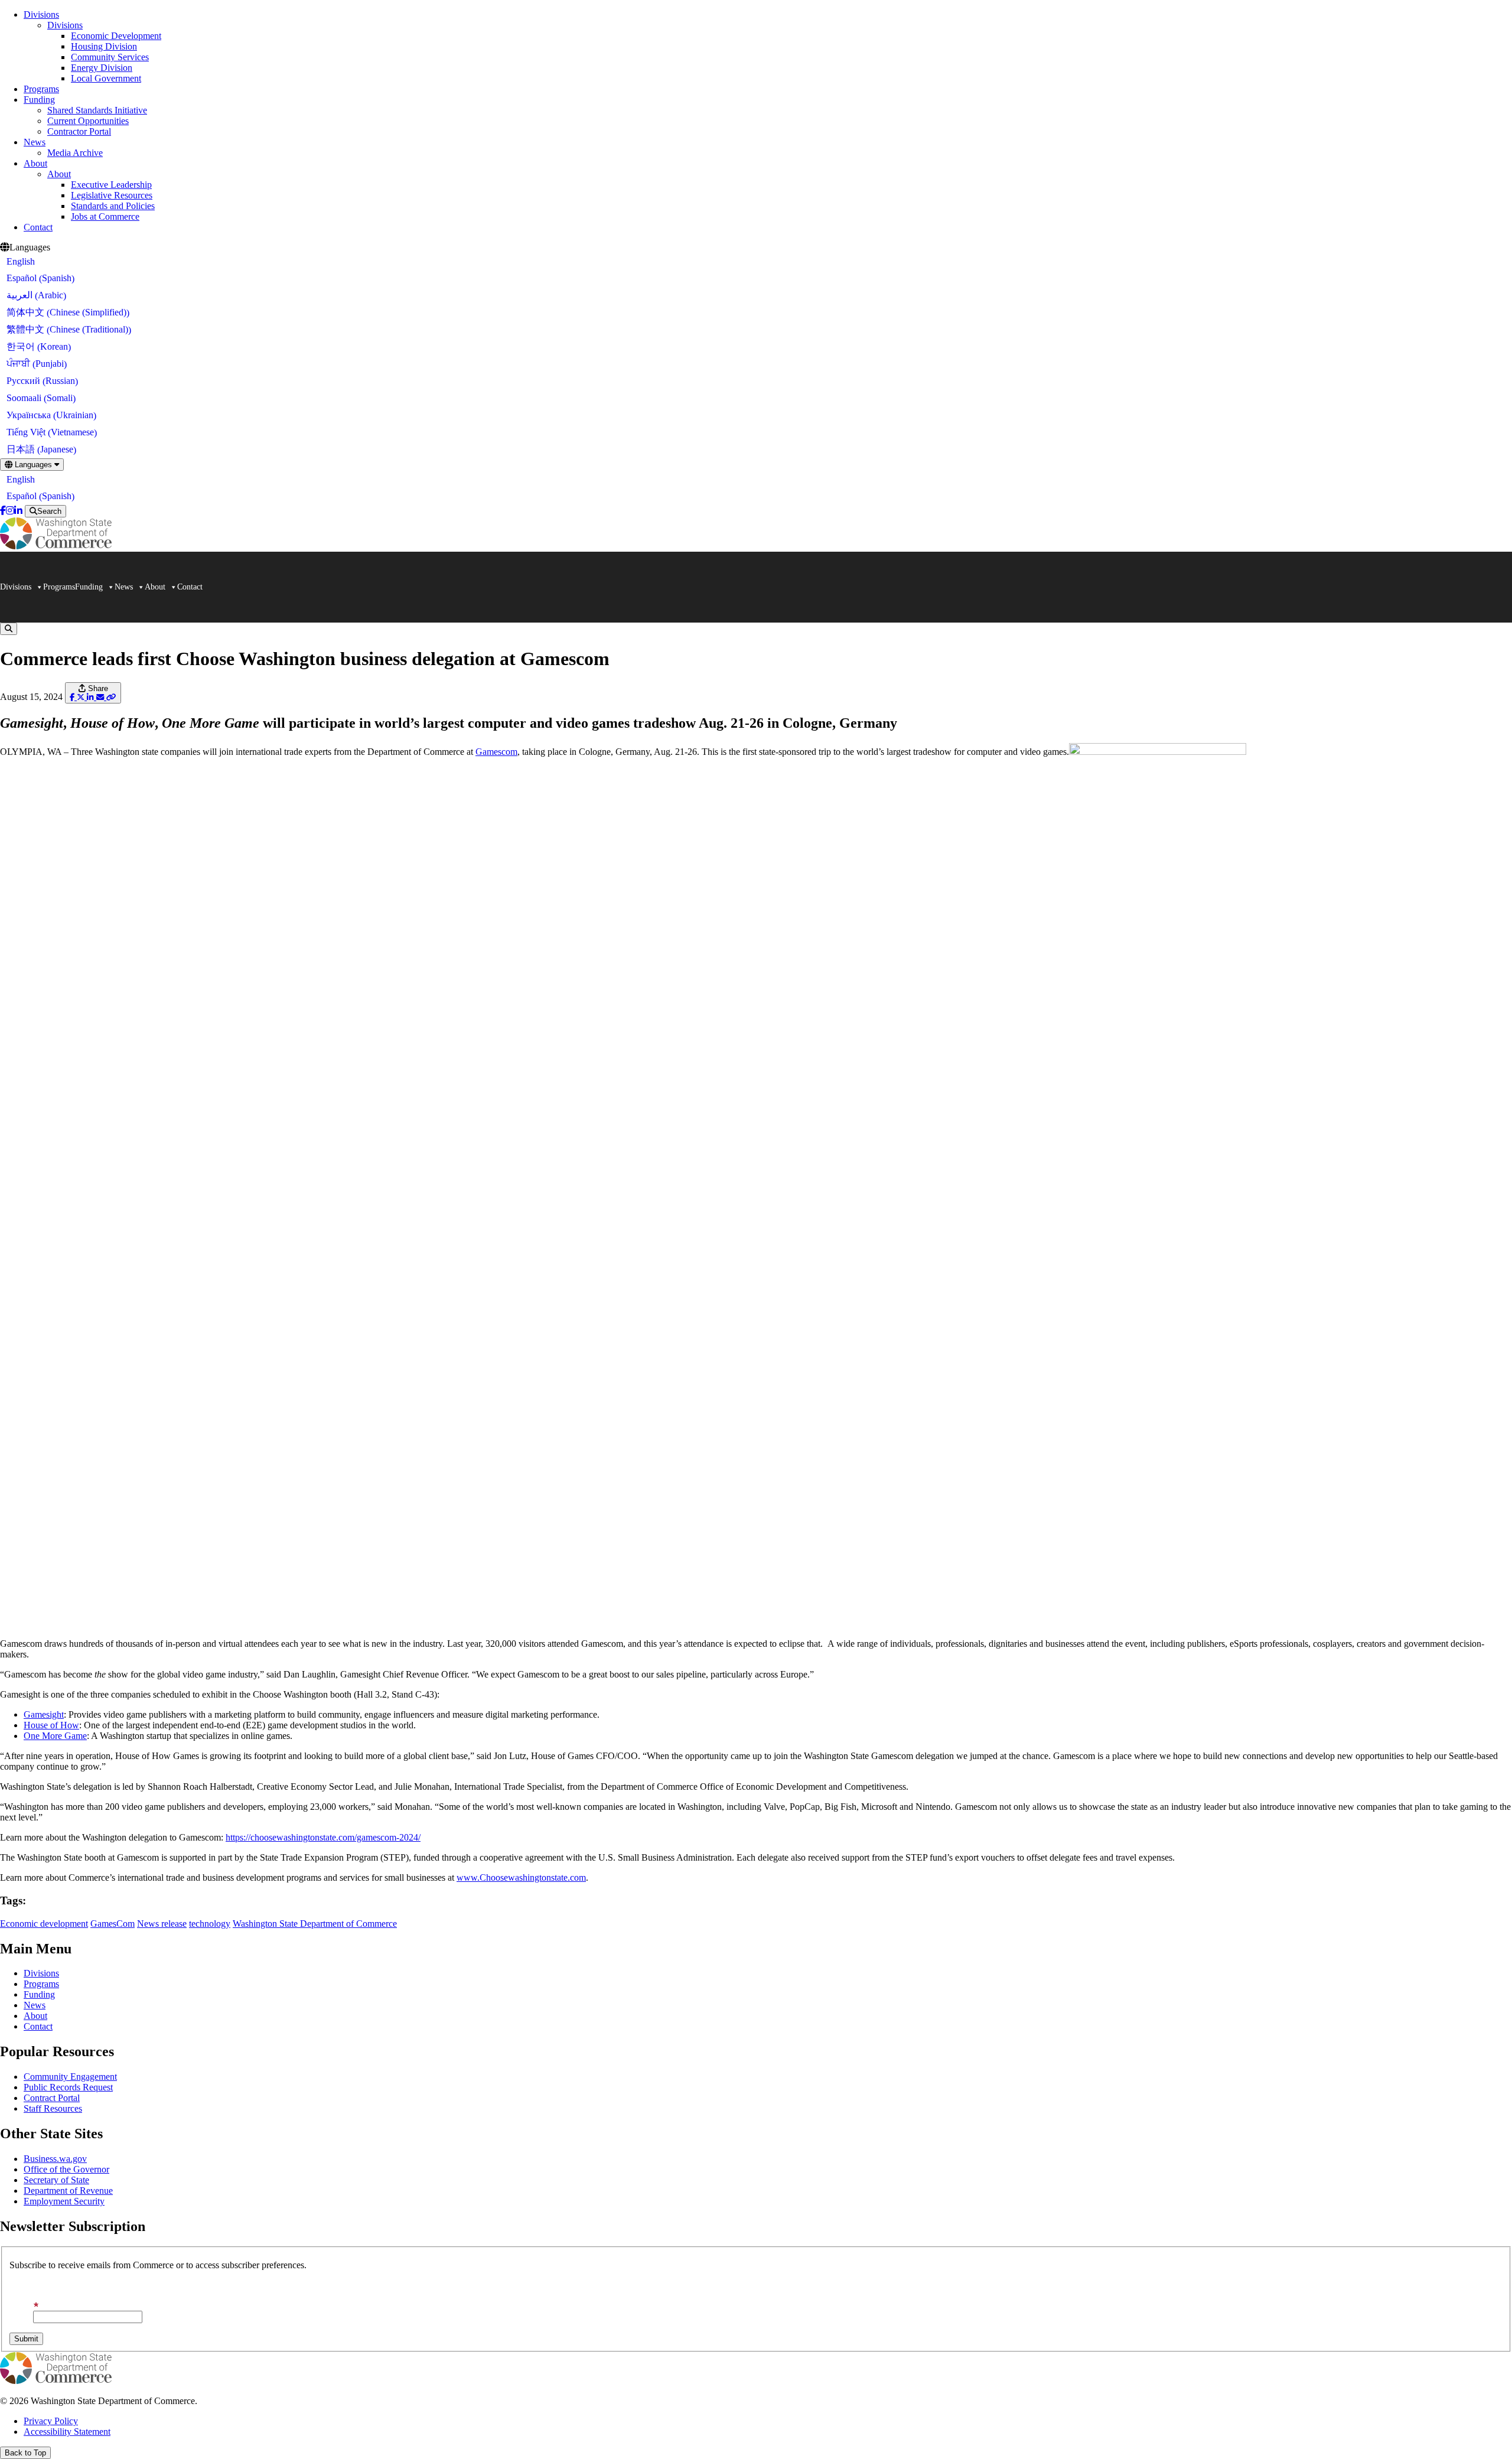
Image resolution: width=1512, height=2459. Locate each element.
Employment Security (64, 2201)
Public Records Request (68, 2087)
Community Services (110, 57)
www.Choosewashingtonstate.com (521, 1877)
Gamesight (44, 1714)
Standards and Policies (113, 206)
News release (162, 1924)
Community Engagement (70, 2077)
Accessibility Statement (67, 2432)
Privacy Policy (51, 2421)
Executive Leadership (111, 185)
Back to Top (25, 2453)
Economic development (44, 1924)
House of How (51, 1725)
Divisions (41, 14)
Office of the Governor (66, 2169)
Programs (41, 89)
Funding (39, 100)
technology (210, 1924)
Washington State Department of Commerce (315, 1924)
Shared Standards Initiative (97, 110)
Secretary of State (56, 2180)
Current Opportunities (88, 121)
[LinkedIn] (18, 511)
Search (49, 511)
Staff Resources (53, 2108)
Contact (38, 227)
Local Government (106, 78)
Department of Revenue (68, 2191)
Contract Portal (52, 2098)
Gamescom (496, 752)
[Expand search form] (9, 629)
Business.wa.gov (55, 2159)
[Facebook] (3, 511)
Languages (33, 465)
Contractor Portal (79, 131)
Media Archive (75, 153)
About (35, 163)
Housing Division (104, 46)
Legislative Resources (112, 195)
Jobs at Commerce (105, 216)
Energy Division (102, 68)
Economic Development (116, 36)
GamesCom (113, 1924)
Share (97, 688)
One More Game (55, 1736)
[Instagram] (10, 511)
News (35, 142)
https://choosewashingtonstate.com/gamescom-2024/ (323, 1837)
